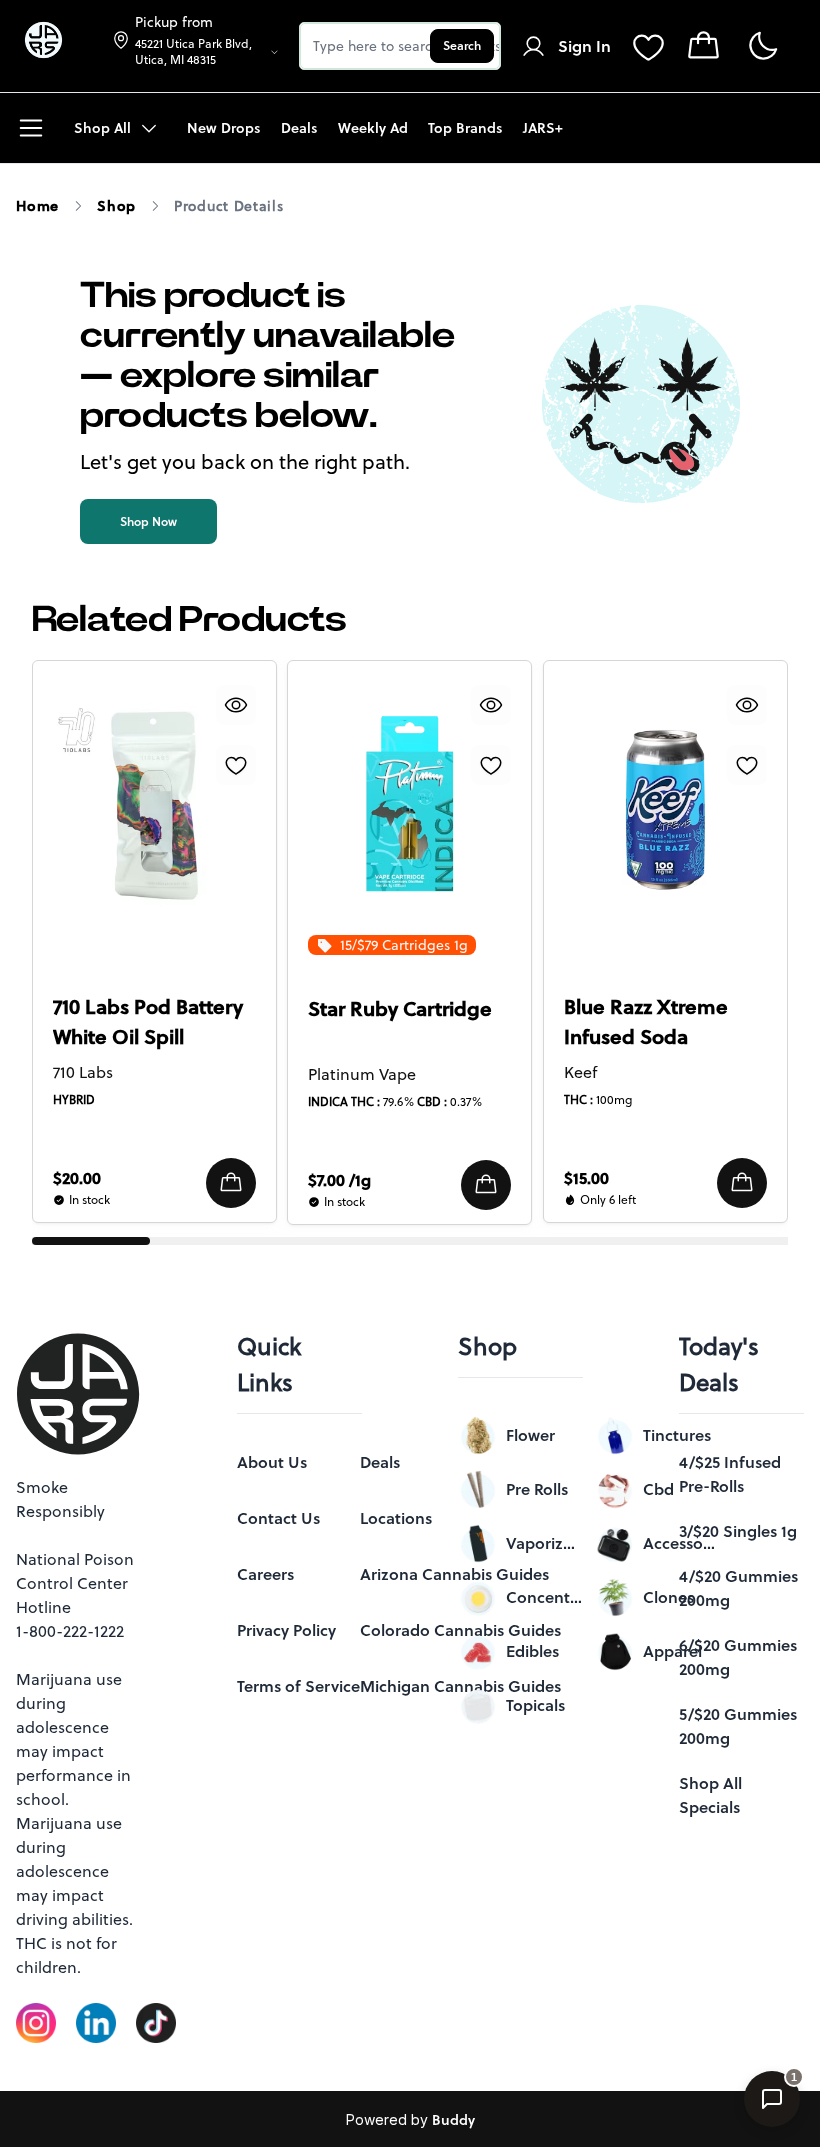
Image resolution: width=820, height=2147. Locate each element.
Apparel (672, 1651)
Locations (396, 1518)
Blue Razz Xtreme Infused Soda (646, 1022)
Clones (668, 1597)
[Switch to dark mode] (762, 46)
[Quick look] (236, 705)
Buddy (453, 2120)
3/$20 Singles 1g (738, 1531)
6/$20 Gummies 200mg (738, 1657)
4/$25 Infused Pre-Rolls (730, 1474)
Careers (265, 1574)
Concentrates (544, 1597)
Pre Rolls (537, 1489)
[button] (231, 1183)
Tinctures (677, 1435)
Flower (530, 1435)
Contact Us (278, 1518)
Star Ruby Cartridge (400, 1009)
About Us (272, 1462)
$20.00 (77, 1178)
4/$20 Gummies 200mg (738, 1588)
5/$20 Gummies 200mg (738, 1726)
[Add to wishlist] (236, 765)
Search (462, 45)
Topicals (535, 1705)
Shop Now (148, 521)
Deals (380, 1462)
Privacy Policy (286, 1630)
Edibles (532, 1651)
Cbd (658, 1489)
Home (37, 206)
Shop (116, 206)
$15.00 (586, 1178)
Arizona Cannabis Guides (454, 1574)
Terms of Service (298, 1686)
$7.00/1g (339, 1180)
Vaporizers (544, 1543)
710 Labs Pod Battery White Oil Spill (148, 1022)
